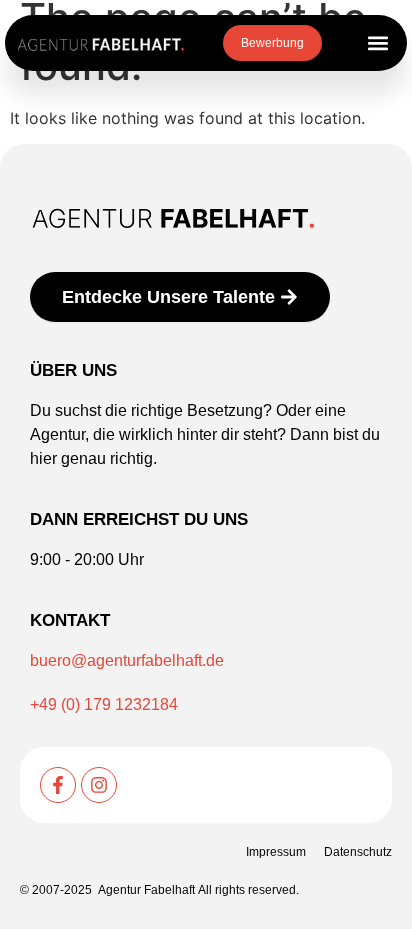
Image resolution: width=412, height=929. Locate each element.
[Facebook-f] (58, 785)
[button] (377, 43)
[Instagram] (99, 785)
